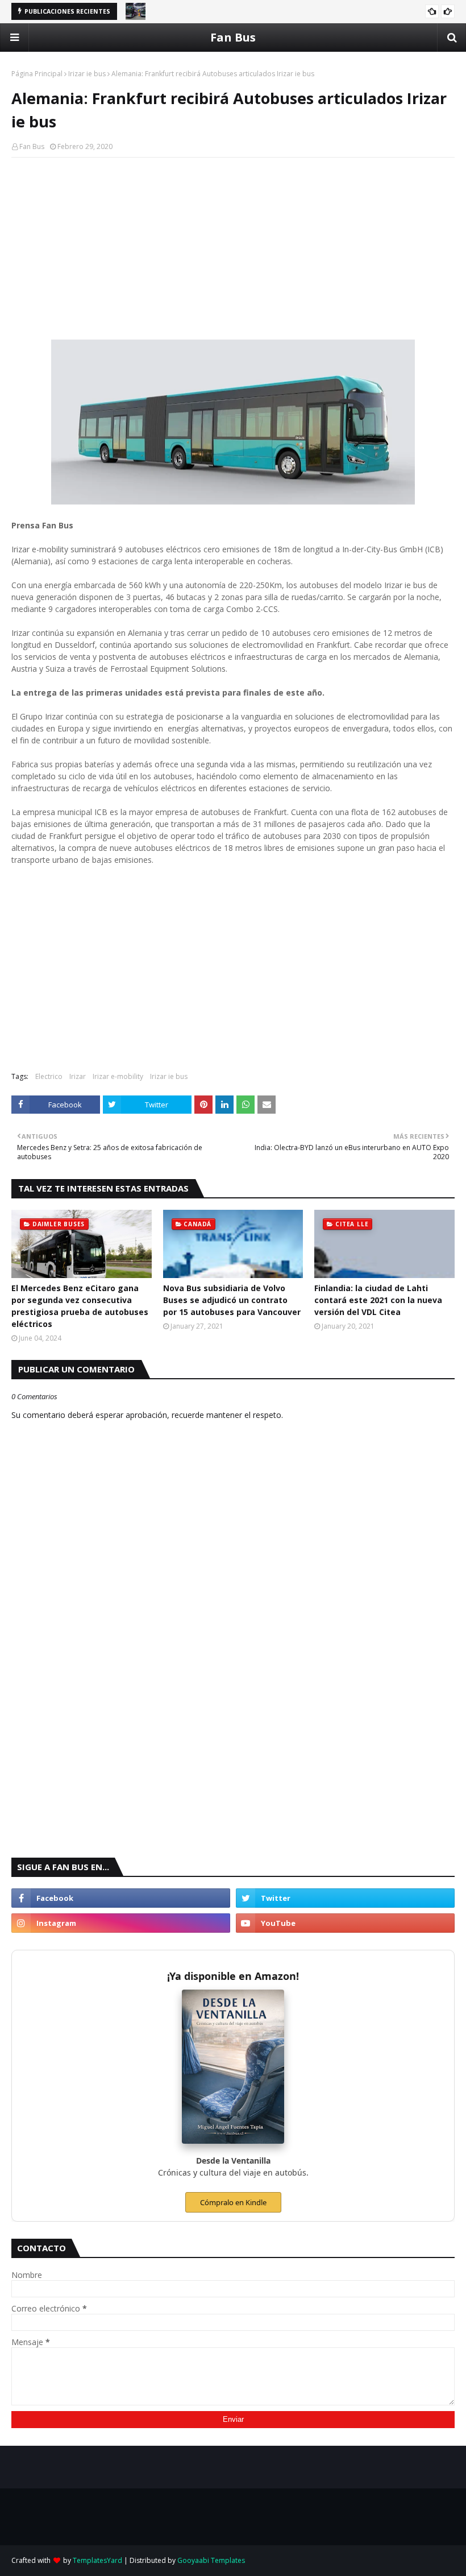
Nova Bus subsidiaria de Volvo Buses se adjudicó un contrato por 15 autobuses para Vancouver (232, 1300)
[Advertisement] (233, 249)
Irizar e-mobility (118, 1076)
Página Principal (37, 74)
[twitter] (345, 1898)
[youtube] (345, 1923)
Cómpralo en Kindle (233, 2202)
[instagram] (121, 1923)
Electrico (49, 1076)
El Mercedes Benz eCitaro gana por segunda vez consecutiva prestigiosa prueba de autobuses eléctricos (80, 1306)
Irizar (78, 1076)
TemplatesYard (97, 2560)
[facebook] (121, 1898)
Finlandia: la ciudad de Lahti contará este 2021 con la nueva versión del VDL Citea (378, 1300)
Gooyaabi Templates (211, 2560)
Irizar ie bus (87, 74)
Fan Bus (233, 37)
